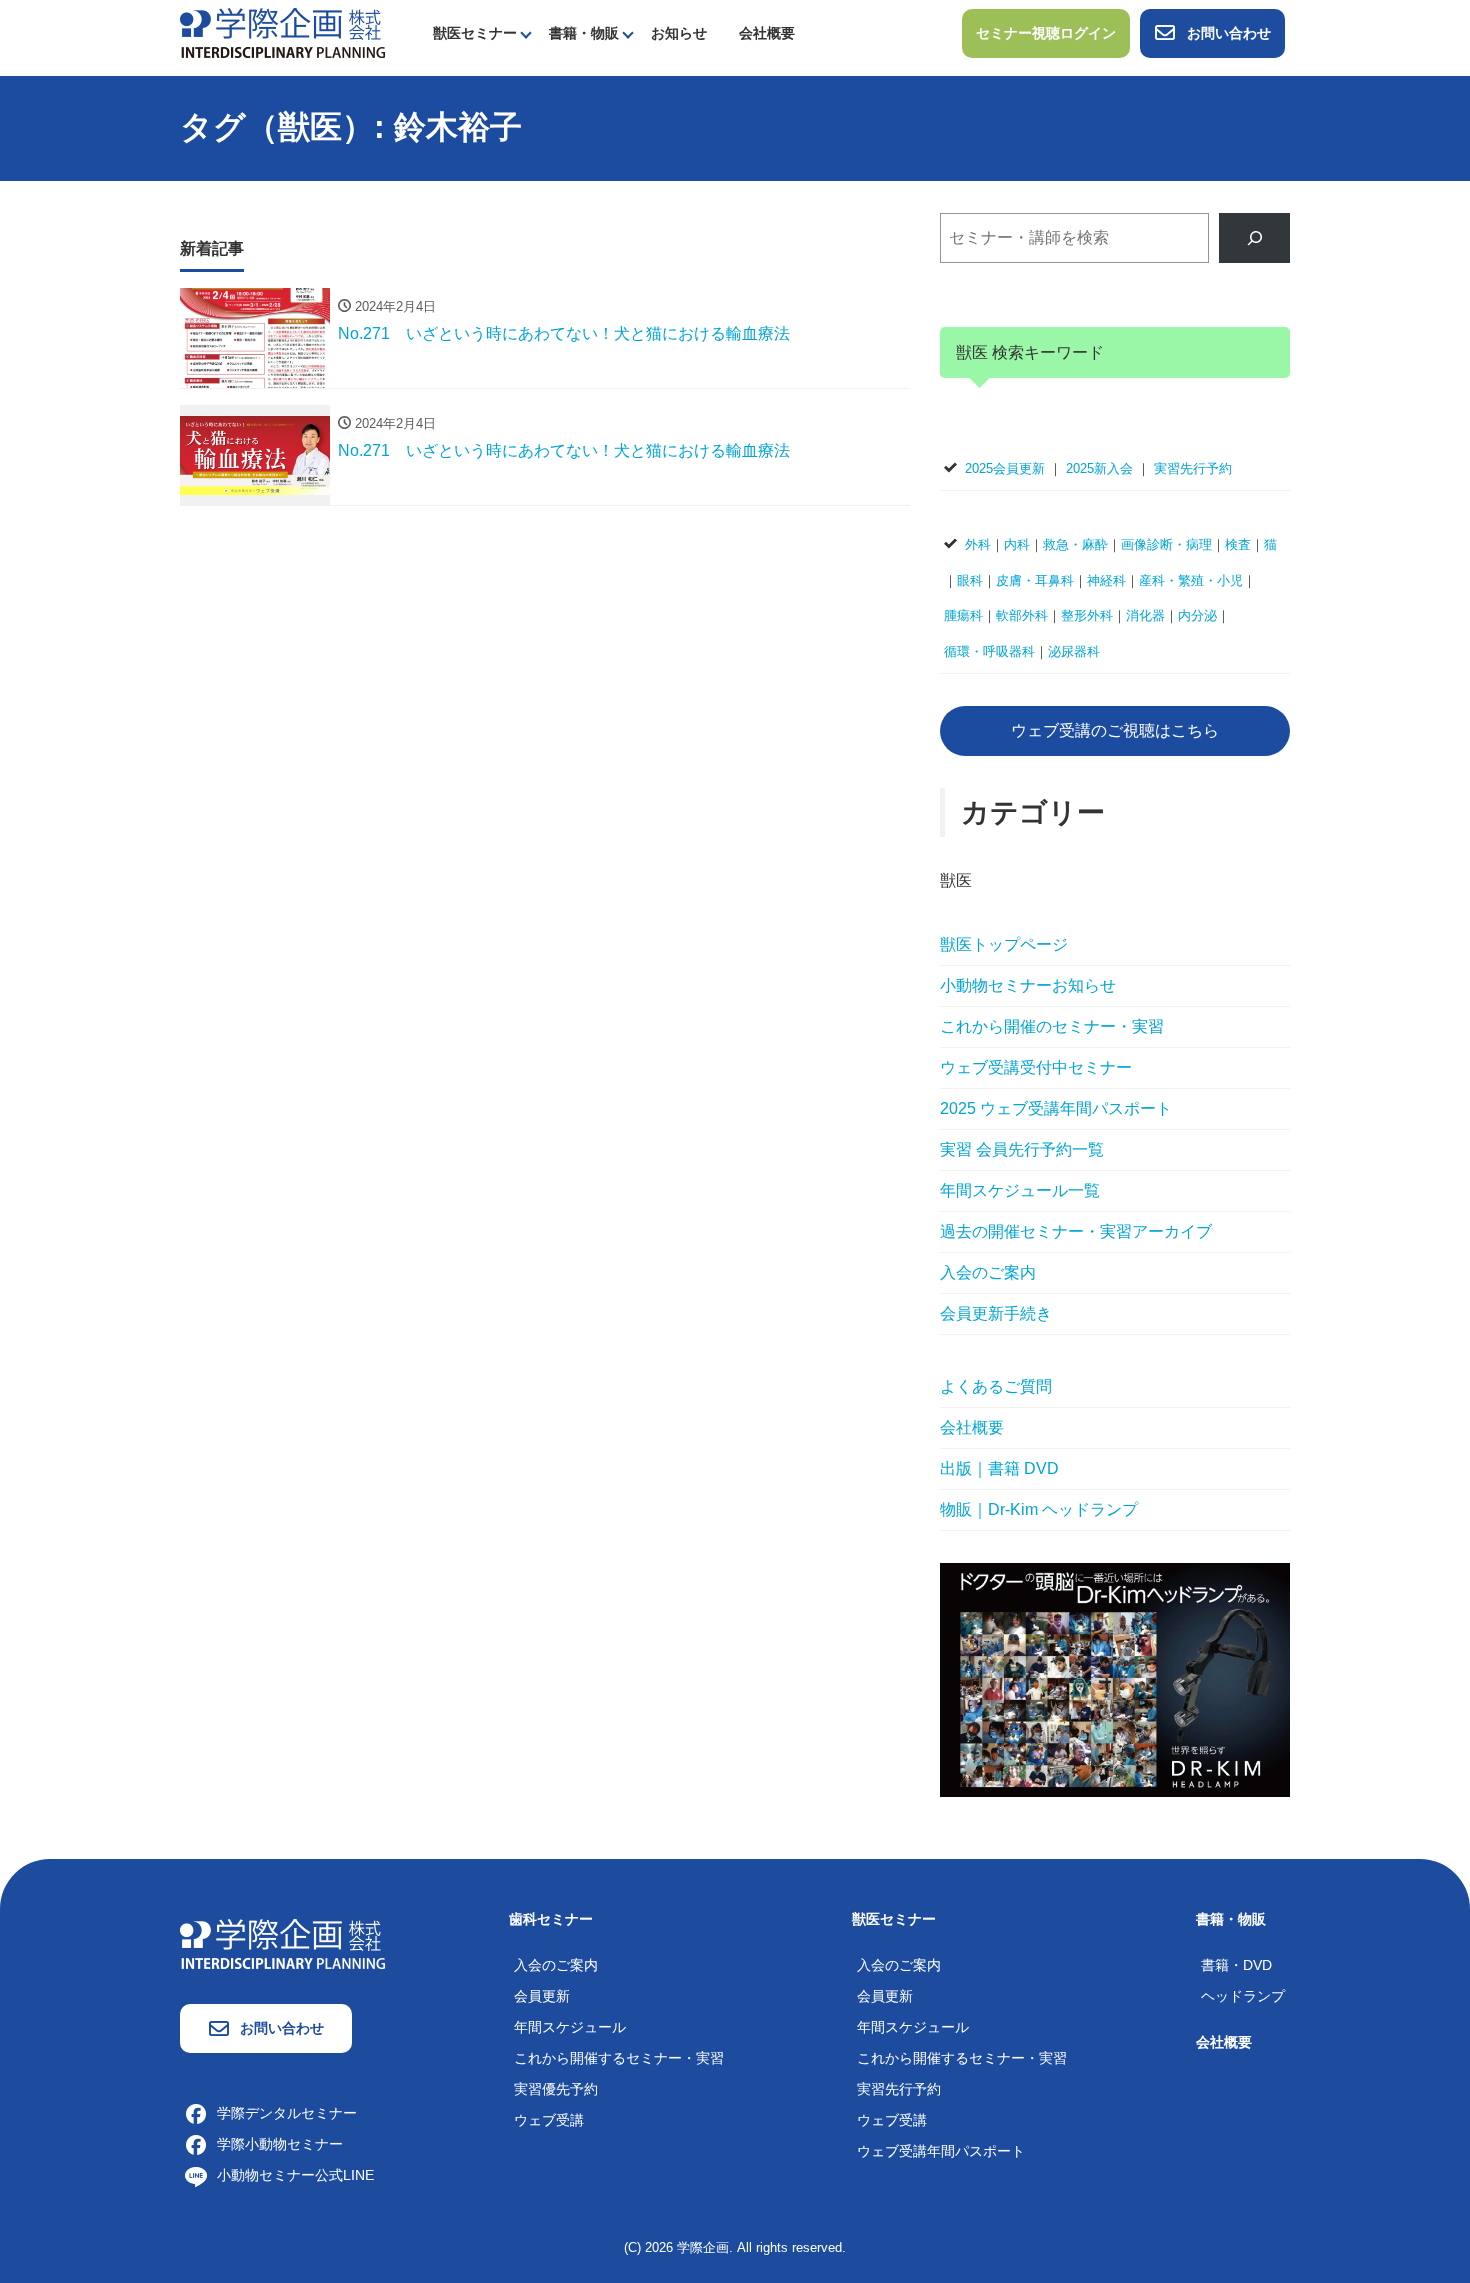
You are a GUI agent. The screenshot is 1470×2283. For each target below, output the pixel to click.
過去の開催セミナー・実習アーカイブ (1076, 1231)
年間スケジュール (570, 2027)
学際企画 (703, 2247)
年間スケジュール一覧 (1020, 1190)
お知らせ (679, 33)
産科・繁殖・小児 (1191, 580)
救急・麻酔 (1075, 544)
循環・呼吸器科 (989, 651)
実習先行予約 (1193, 468)
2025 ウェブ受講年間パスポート (1056, 1108)
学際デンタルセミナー (287, 2113)
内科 (1017, 544)
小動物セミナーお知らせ (1028, 985)
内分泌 (1197, 615)
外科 (978, 544)
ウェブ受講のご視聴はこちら (1115, 730)
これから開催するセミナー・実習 (619, 2058)
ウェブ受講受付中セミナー (1036, 1067)
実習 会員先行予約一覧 (1022, 1149)
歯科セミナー (551, 1919)
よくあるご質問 (996, 1386)
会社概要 (767, 33)
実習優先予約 (556, 2089)
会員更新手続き (996, 1313)
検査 (1238, 544)
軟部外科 (1022, 615)
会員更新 (542, 1996)
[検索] (1254, 237)
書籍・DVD (1236, 1965)
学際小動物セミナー (280, 2144)
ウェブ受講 (549, 2120)
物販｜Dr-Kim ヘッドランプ (1039, 1509)
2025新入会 (1099, 468)
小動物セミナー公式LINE (295, 2175)
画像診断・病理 (1166, 544)
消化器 (1145, 615)
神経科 (1106, 580)
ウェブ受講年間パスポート (941, 2151)
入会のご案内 (988, 1272)
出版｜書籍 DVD (999, 1468)
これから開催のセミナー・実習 (1052, 1026)
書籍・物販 (584, 33)
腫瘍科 (963, 615)
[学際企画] (282, 31)
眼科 (970, 580)
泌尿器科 (1074, 651)
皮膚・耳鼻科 (1035, 580)
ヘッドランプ (1243, 1996)
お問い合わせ (1229, 33)
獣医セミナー (475, 33)
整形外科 (1087, 615)
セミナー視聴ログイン (1046, 33)
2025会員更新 (1005, 468)
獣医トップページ (1004, 944)
